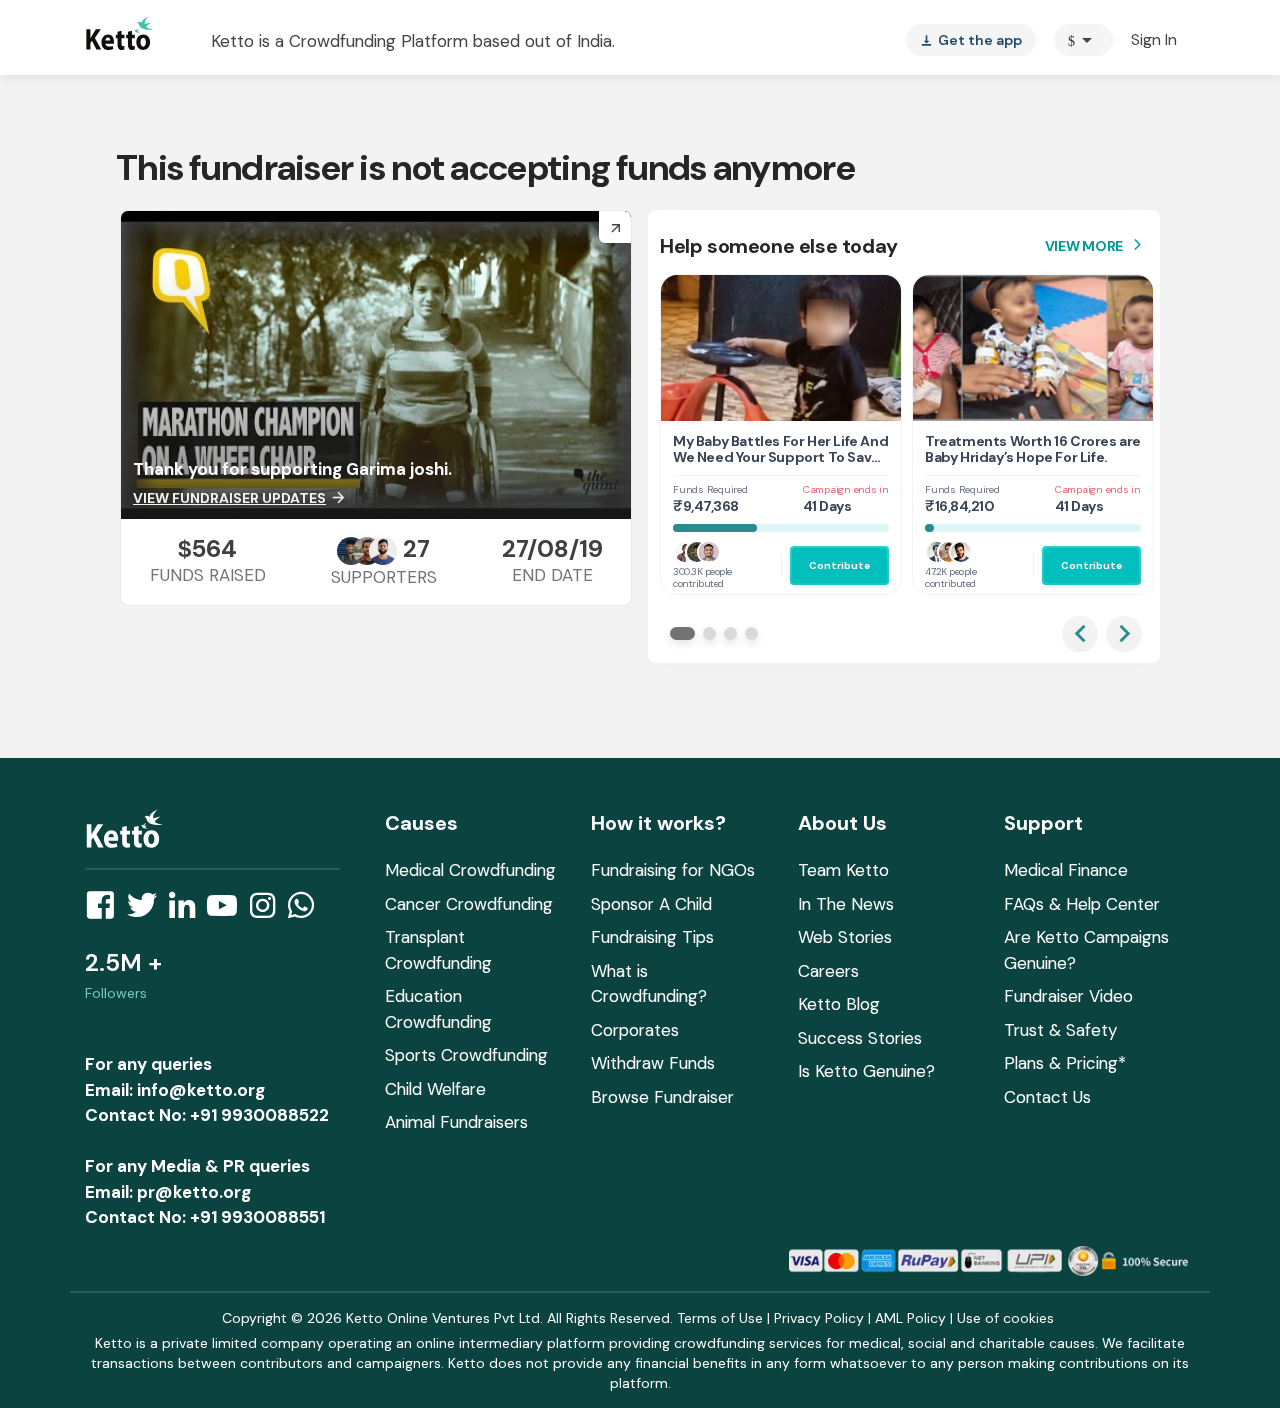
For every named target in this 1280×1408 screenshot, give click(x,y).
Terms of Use (720, 1318)
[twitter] (148, 911)
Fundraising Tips (652, 937)
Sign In (1154, 39)
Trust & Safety (1060, 1030)
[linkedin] (188, 911)
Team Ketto (843, 870)
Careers (828, 971)
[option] (1083, 40)
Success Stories (860, 1038)
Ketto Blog (839, 1004)
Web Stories (845, 937)
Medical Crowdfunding (470, 870)
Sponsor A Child (651, 904)
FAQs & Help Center (1082, 904)
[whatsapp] (307, 911)
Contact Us (1047, 1097)
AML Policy (910, 1318)
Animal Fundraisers (456, 1122)
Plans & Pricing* (1065, 1063)
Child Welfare (435, 1089)
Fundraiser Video (1068, 996)
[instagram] (268, 911)
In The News (846, 904)
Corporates (635, 1030)
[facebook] (106, 911)
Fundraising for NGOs (673, 870)
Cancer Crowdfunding (469, 904)
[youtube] (228, 911)
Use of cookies (1005, 1318)
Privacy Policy (819, 1318)
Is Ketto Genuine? (866, 1071)
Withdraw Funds (653, 1063)
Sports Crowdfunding (466, 1055)
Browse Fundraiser (662, 1097)
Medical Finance (1066, 870)
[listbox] (971, 40)
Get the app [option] (971, 40)
